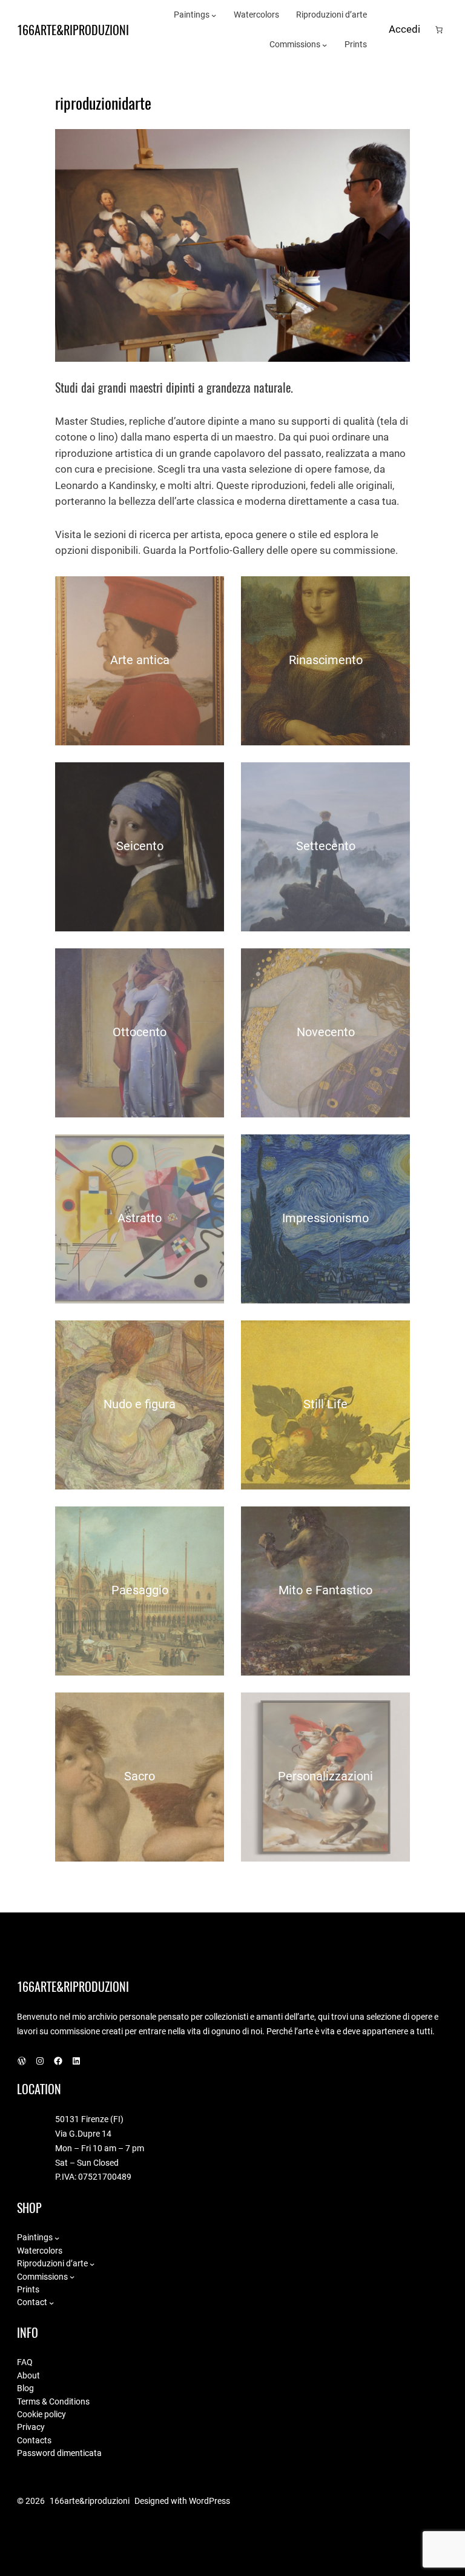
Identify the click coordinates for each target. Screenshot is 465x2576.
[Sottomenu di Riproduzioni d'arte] (92, 2264)
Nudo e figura (140, 1404)
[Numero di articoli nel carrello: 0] (439, 30)
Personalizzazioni (325, 1776)
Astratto (140, 1218)
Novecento (326, 1032)
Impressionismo (325, 1218)
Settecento (326, 846)
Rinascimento (326, 660)
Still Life (325, 1404)
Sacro (140, 1776)
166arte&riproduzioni (73, 30)
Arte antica (140, 660)
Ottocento (140, 1032)
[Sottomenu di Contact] (51, 2303)
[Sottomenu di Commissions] (325, 45)
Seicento (140, 846)
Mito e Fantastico (325, 1590)
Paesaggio (140, 1590)
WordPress (209, 2501)
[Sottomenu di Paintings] (214, 15)
